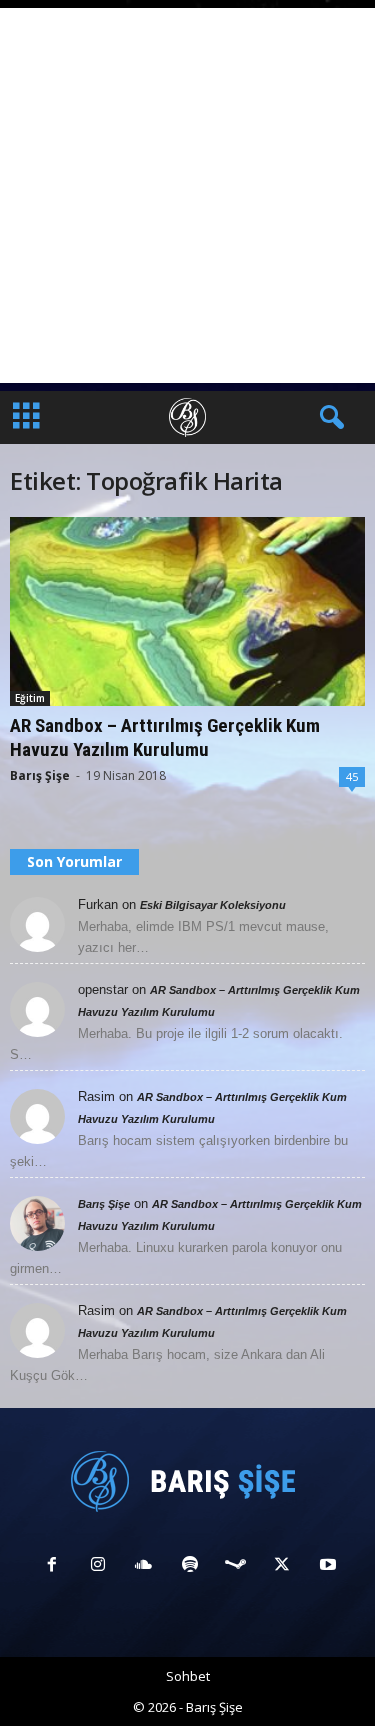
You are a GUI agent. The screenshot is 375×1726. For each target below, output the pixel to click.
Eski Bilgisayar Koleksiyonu (213, 905)
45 (352, 776)
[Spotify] (190, 1566)
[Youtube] (326, 1566)
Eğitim (30, 698)
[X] (282, 1566)
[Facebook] (52, 1566)
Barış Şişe (40, 775)
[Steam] (236, 1566)
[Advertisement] (187, 195)
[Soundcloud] (144, 1566)
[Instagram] (98, 1566)
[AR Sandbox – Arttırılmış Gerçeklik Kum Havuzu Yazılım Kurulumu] (187, 611)
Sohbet (188, 1676)
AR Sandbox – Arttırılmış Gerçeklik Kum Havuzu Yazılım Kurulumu (165, 737)
